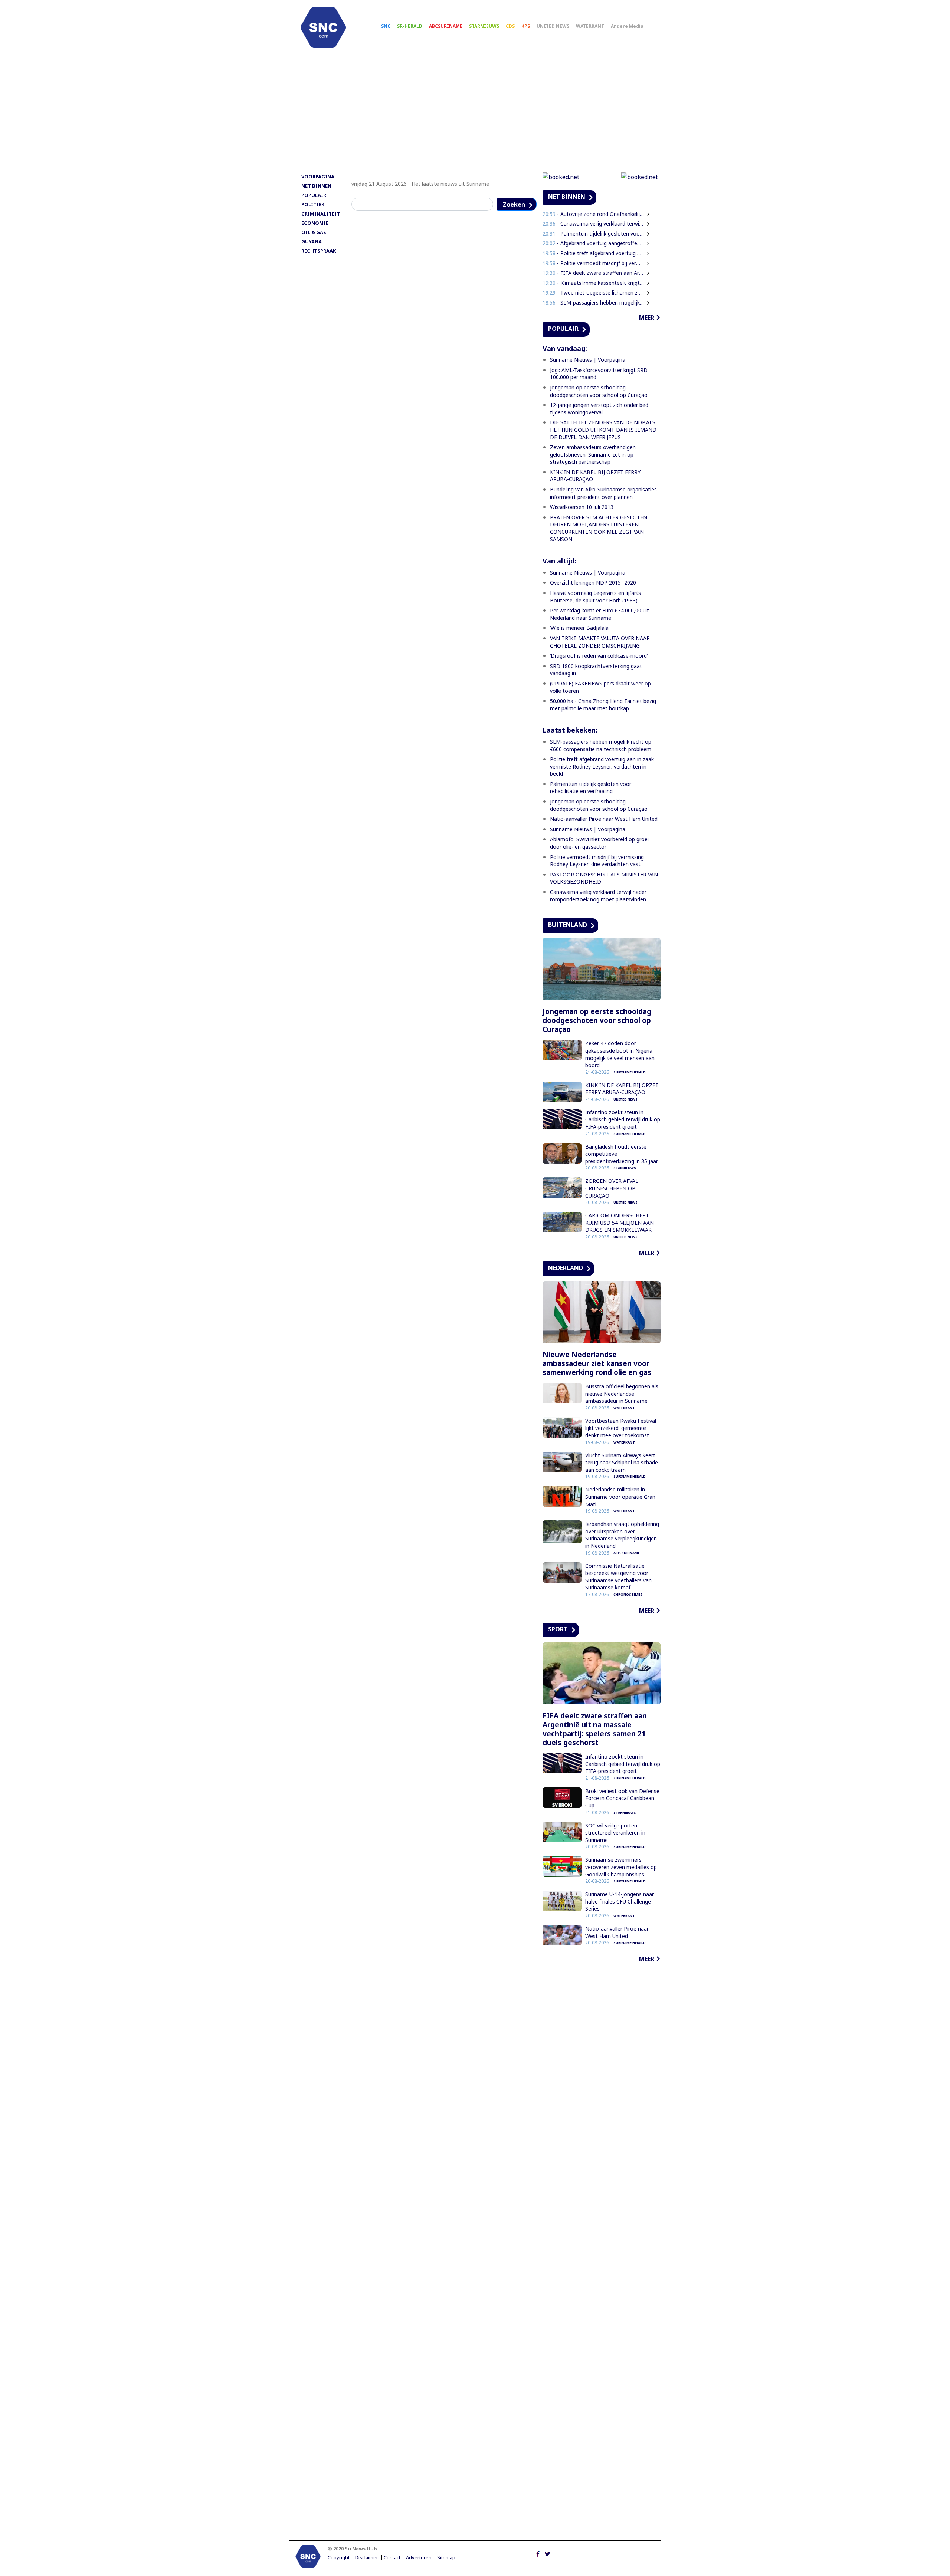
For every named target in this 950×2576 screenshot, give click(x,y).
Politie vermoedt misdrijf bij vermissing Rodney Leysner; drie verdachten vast (597, 861)
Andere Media (627, 26)
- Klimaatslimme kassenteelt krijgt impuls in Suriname (593, 283)
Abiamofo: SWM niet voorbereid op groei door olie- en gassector (599, 843)
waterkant (624, 1408)
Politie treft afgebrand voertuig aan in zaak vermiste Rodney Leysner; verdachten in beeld (602, 766)
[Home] (323, 27)
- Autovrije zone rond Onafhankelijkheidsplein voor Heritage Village (593, 214)
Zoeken (514, 204)
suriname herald (630, 1072)
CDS (510, 26)
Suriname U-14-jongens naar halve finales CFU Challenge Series (620, 1901)
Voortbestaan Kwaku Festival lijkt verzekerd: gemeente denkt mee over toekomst (621, 1428)
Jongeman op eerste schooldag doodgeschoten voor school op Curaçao (599, 391)
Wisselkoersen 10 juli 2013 (582, 507)
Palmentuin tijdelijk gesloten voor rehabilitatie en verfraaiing (591, 788)
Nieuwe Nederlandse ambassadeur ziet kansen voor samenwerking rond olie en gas (597, 1363)
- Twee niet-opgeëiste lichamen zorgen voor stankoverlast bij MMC (593, 292)
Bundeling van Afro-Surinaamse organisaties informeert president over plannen (603, 493)
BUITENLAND (568, 925)
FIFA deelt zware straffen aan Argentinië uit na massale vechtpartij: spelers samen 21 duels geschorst (595, 1729)
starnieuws (625, 1168)
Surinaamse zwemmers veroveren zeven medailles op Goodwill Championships (621, 1867)
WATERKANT (590, 26)
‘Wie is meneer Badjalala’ (580, 628)
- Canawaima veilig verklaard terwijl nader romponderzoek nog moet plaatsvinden (593, 223)
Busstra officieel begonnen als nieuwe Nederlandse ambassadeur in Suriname (622, 1394)
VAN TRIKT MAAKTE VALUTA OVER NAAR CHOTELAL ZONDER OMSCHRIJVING (600, 642)
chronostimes (628, 1594)
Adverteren (419, 2558)
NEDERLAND (566, 1268)
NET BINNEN (316, 186)
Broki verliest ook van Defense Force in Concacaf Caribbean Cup (622, 1798)
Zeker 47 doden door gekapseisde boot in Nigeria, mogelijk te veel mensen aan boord (620, 1054)
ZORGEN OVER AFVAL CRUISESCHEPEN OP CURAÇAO (612, 1188)
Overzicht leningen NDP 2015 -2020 (593, 583)
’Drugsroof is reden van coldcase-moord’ (599, 656)
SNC (386, 26)
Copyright (339, 2558)
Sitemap (446, 2558)
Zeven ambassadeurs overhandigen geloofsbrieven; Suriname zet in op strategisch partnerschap (593, 454)
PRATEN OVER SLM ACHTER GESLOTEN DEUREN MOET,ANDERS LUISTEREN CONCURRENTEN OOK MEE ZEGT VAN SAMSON (599, 528)
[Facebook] (538, 2553)
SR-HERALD (410, 26)
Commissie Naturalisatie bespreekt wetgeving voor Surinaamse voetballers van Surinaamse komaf (618, 1577)
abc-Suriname (627, 1553)
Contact (392, 2558)
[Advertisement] (475, 114)
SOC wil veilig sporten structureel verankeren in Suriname (615, 1833)
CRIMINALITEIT (321, 214)
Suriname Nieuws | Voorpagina (588, 360)
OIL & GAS (314, 232)
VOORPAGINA (318, 177)
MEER (647, 318)
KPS (526, 26)
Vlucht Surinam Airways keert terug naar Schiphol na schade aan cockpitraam (622, 1463)
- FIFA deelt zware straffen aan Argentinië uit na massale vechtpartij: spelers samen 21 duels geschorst (593, 273)
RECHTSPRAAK (319, 251)
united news (625, 1099)
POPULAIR (314, 195)
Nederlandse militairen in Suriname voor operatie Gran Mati (620, 1497)
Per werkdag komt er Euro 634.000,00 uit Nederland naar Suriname (600, 614)
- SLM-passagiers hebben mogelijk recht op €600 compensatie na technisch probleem (593, 302)
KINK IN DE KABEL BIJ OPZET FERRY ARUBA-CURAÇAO (622, 1089)
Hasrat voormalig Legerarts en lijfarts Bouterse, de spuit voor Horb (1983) (595, 597)
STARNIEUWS (484, 26)
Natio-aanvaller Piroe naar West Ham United (604, 819)
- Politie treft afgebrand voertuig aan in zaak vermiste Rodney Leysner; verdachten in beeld (593, 253)
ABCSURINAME (446, 26)
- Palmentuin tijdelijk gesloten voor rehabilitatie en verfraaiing (593, 233)
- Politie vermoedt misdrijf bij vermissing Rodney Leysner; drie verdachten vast (593, 263)
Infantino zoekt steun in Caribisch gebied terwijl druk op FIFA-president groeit (623, 1119)
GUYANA (312, 241)
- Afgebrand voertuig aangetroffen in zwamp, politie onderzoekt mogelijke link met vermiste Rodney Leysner (593, 243)
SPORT (558, 1629)
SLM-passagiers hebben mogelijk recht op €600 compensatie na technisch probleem (601, 745)
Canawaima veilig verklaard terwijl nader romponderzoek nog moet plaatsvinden (598, 896)
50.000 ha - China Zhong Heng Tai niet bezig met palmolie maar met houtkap (603, 705)
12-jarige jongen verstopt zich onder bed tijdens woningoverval (599, 409)
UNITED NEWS (553, 26)
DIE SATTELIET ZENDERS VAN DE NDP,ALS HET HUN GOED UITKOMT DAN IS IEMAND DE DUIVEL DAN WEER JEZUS (603, 430)
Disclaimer (367, 2558)
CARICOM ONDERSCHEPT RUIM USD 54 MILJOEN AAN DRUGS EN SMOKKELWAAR (620, 1223)
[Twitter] (548, 2553)
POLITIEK (313, 204)
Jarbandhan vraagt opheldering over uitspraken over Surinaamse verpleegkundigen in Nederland (622, 1535)
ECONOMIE (315, 223)
